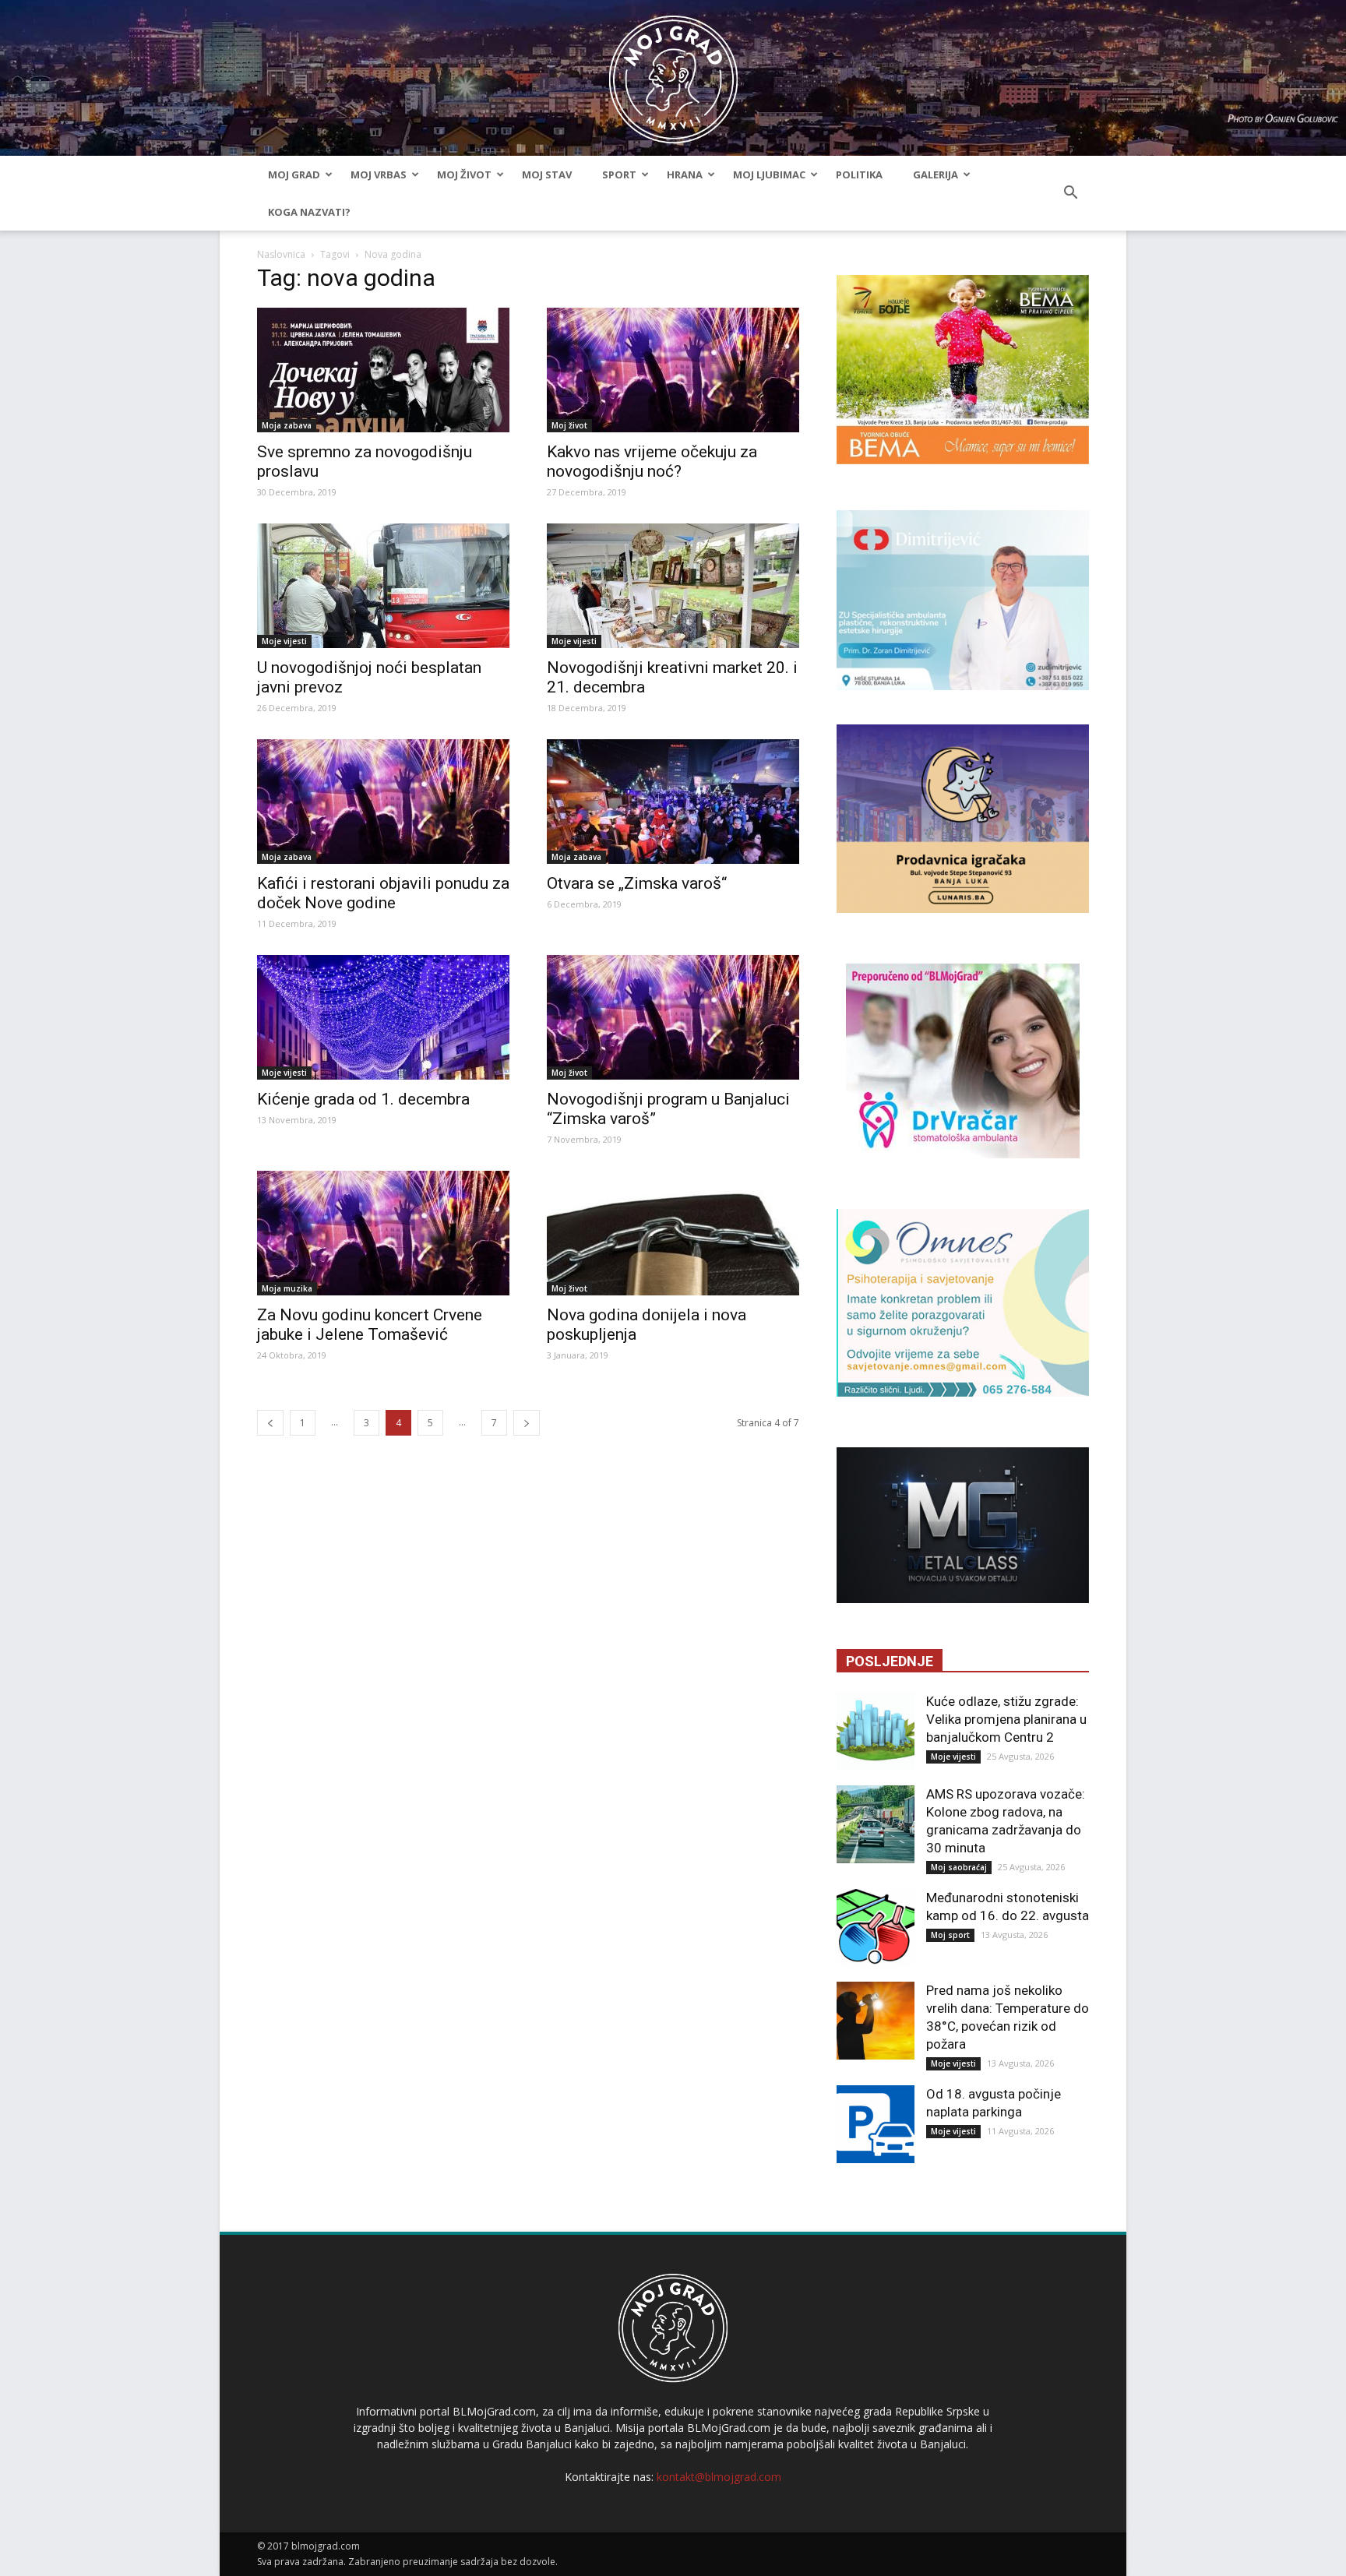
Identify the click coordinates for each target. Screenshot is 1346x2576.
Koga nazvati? (309, 212)
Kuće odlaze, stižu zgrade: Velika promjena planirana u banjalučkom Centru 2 (1006, 1719)
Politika (859, 174)
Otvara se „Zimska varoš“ (637, 883)
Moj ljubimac (769, 174)
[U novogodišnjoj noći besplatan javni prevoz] (383, 586)
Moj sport (950, 1935)
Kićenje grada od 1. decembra (363, 1099)
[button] (1070, 193)
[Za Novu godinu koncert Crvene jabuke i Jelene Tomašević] (383, 1233)
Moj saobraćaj (959, 1867)
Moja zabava (287, 425)
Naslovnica (281, 254)
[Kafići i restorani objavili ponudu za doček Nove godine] (383, 802)
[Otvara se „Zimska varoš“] (673, 802)
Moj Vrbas (379, 174)
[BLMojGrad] (673, 72)
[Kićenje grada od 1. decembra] (383, 1017)
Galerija (936, 174)
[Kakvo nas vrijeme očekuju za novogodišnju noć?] (673, 370)
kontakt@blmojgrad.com (719, 2477)
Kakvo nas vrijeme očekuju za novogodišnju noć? (652, 462)
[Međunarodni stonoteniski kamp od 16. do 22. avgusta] (876, 1928)
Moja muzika (287, 1288)
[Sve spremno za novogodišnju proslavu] (383, 370)
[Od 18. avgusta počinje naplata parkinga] (876, 2124)
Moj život (464, 174)
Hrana (685, 174)
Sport (619, 174)
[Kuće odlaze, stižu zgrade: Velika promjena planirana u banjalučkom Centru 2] (876, 1732)
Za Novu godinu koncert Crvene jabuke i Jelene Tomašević (370, 1325)
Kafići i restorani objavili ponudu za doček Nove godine (383, 893)
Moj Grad (294, 174)
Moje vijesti (284, 641)
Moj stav (547, 174)
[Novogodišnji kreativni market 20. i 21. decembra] (673, 586)
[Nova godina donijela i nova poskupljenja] (673, 1233)
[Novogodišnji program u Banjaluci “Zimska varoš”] (673, 1017)
